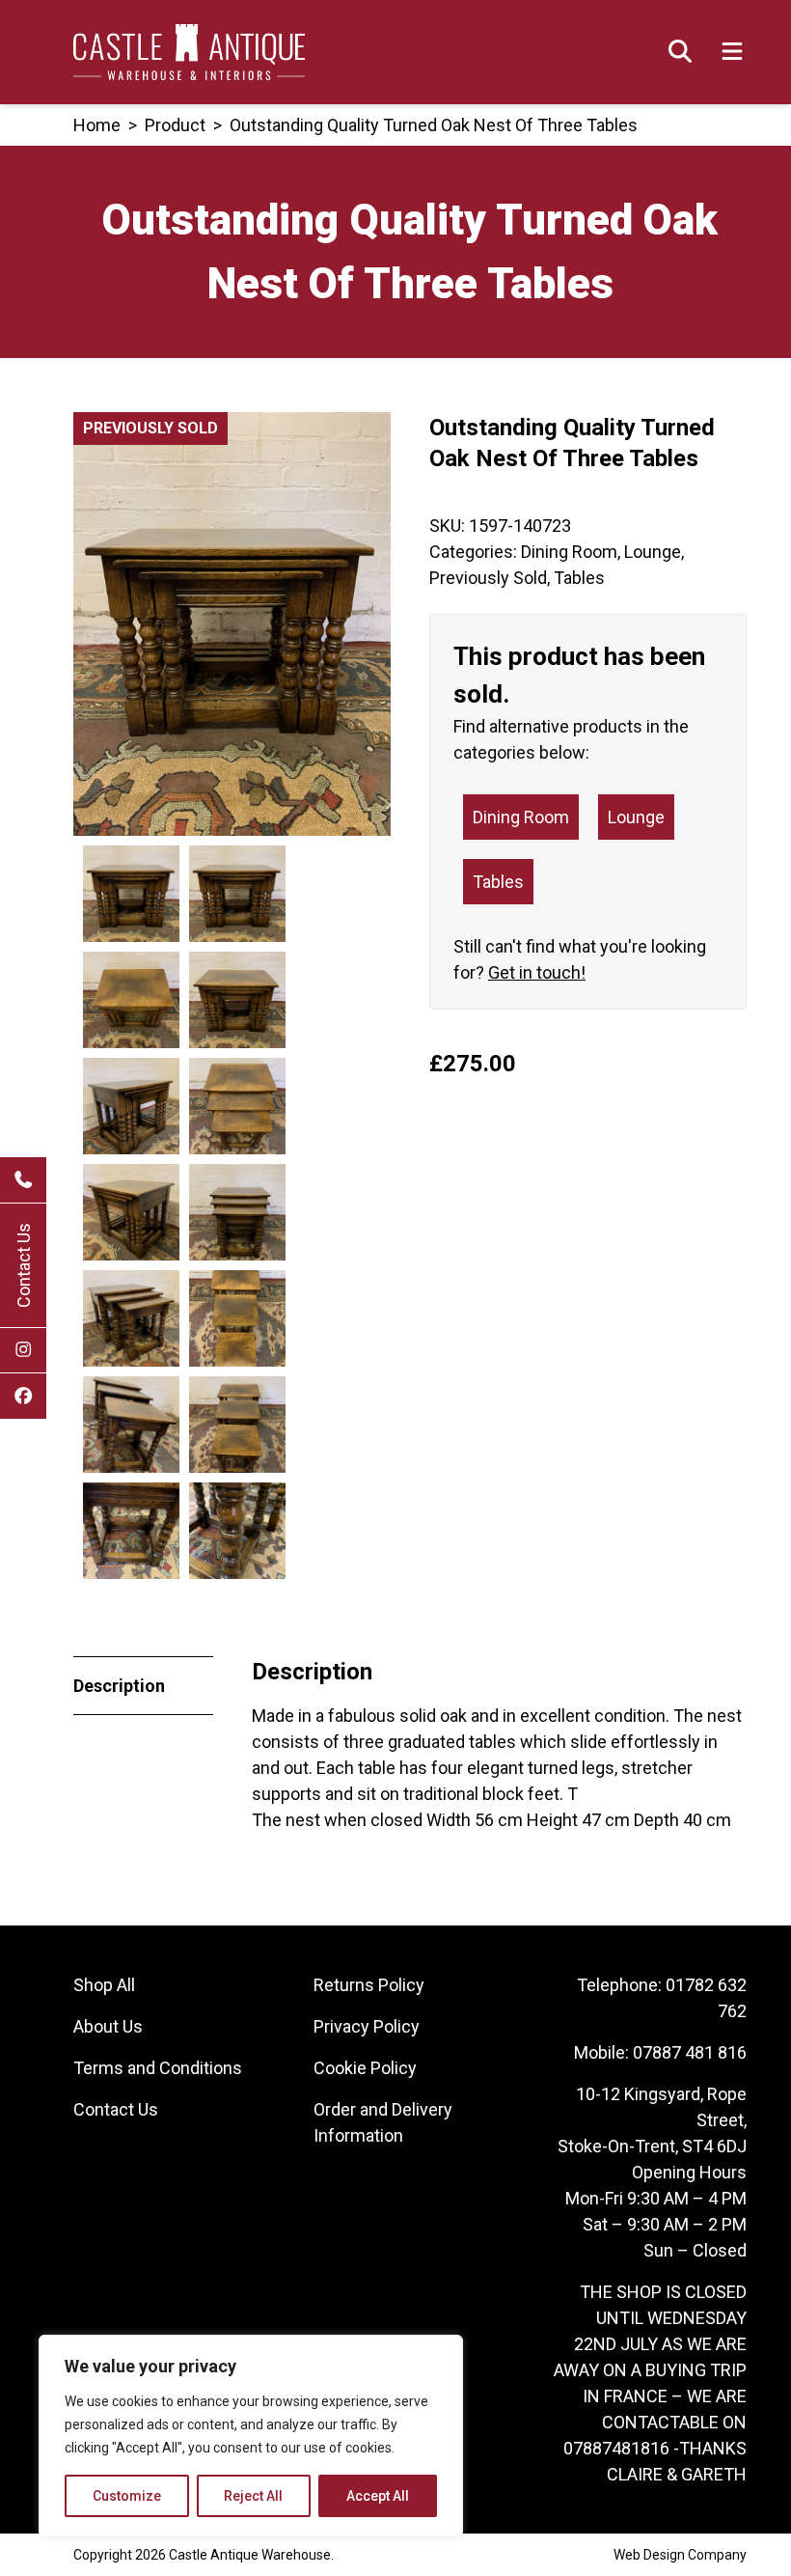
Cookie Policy (365, 2068)
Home (97, 125)
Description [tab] (119, 1686)
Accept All (378, 2496)
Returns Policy (369, 1985)
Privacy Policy (367, 2026)
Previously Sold (488, 578)
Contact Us (24, 1265)
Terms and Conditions (158, 2068)
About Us (108, 2026)
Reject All (253, 2496)
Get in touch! (537, 972)
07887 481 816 (690, 2052)
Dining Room (569, 552)
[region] (251, 2436)
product (175, 125)
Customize (127, 2496)
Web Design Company (680, 2555)
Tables (579, 578)
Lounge (653, 552)
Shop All (104, 1985)
